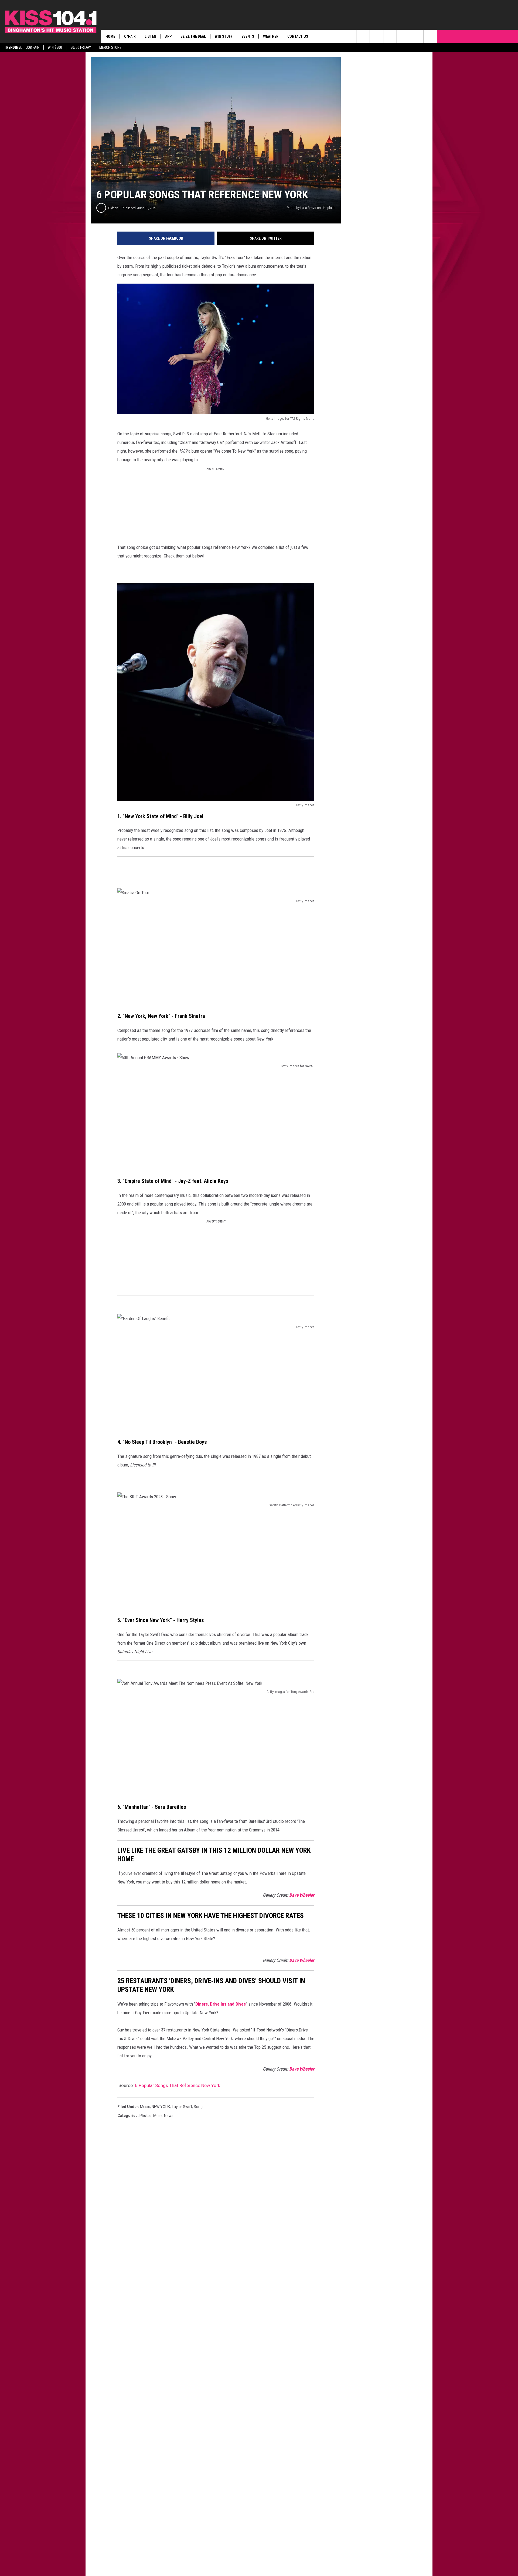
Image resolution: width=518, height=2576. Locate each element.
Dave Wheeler (302, 1895)
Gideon (113, 208)
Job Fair (33, 47)
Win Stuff (224, 36)
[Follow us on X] (417, 36)
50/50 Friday (81, 47)
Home (110, 36)
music (145, 2107)
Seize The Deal (193, 36)
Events (248, 36)
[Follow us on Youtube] (430, 36)
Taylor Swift (182, 2107)
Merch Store (110, 47)
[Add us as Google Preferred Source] (376, 36)
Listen (150, 36)
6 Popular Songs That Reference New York (178, 2085)
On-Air (130, 36)
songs (199, 2107)
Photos (146, 2116)
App (168, 36)
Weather (271, 36)
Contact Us (298, 36)
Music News (163, 2116)
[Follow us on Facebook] (390, 36)
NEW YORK (161, 2107)
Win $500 (55, 47)
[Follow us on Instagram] (403, 36)
